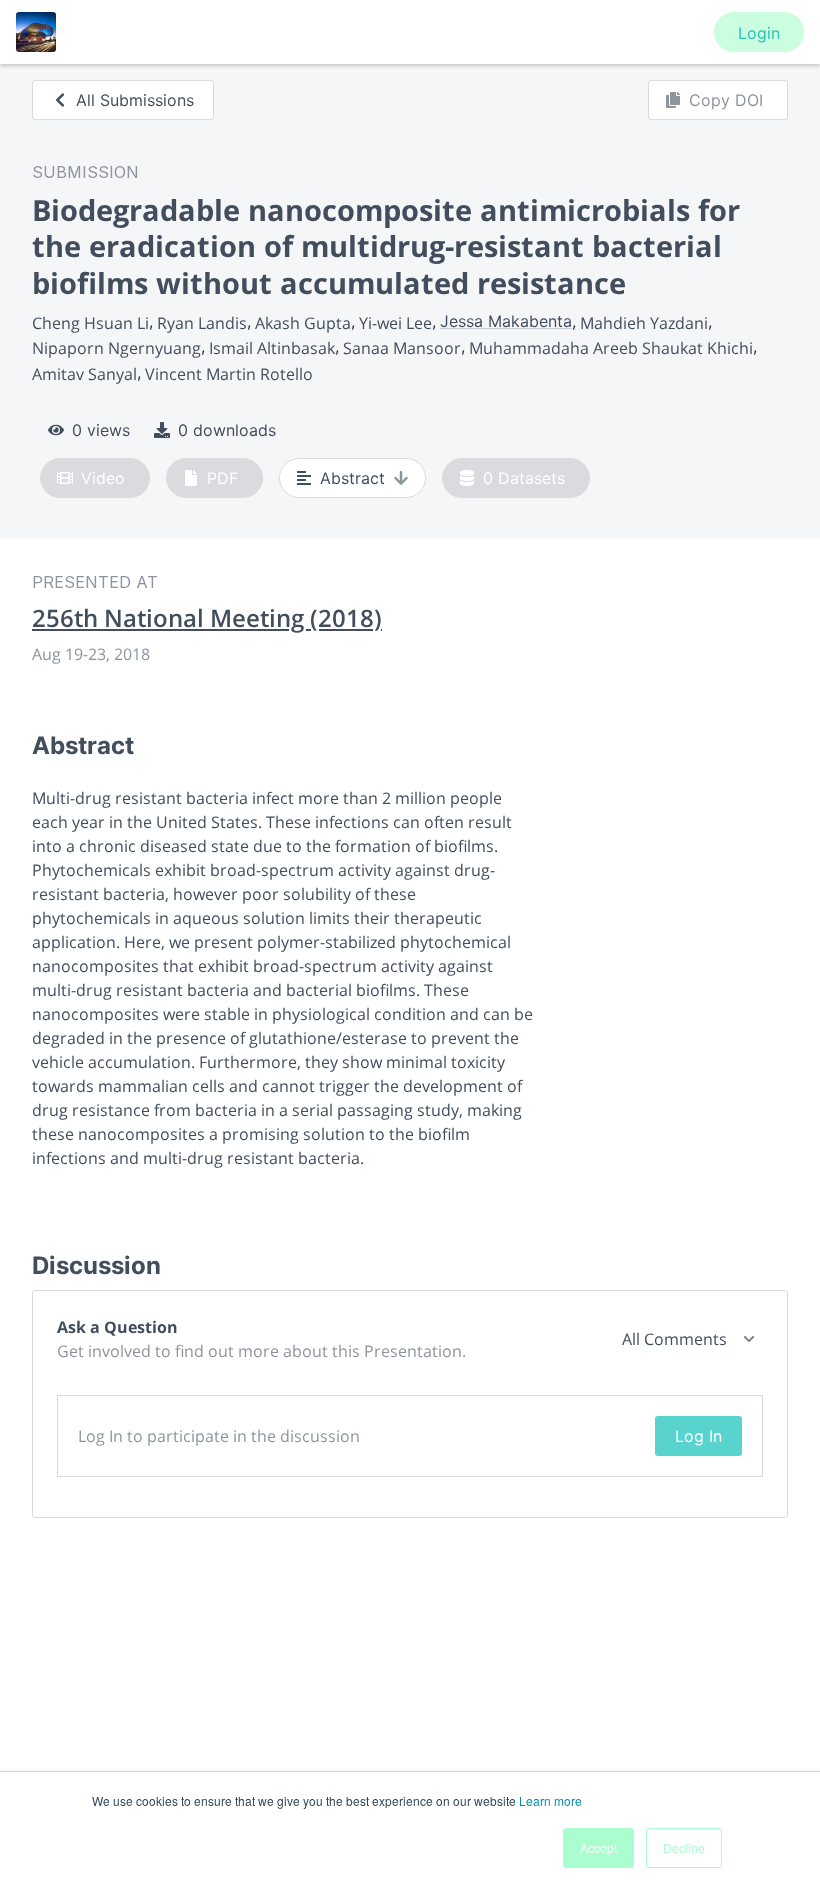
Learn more (550, 1800)
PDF (222, 478)
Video (103, 478)
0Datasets (524, 478)
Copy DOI (726, 100)
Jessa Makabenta (506, 321)
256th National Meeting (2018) (207, 618)
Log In (698, 1436)
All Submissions (135, 100)
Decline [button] (684, 1847)
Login (759, 33)
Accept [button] (598, 1847)
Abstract (352, 478)
